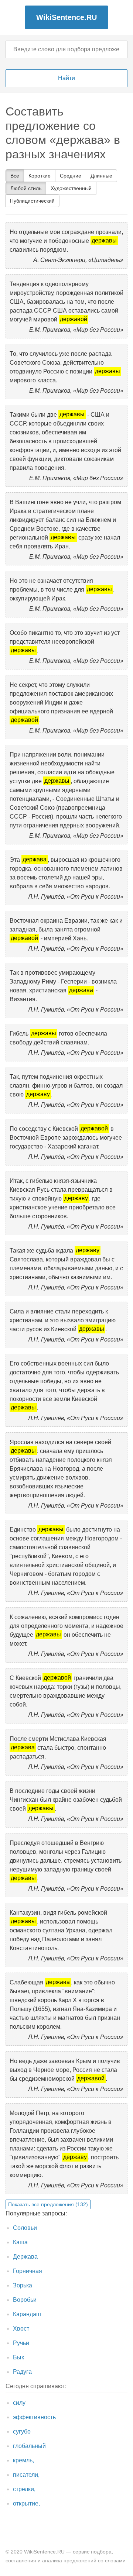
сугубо (22, 2432)
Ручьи (21, 2343)
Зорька (23, 2285)
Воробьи (25, 2300)
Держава (25, 2257)
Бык (18, 2357)
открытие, (26, 2503)
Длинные (101, 176)
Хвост (21, 2329)
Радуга (22, 2372)
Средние (71, 176)
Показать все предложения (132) (48, 2204)
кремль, (23, 2460)
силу (19, 2403)
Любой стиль (26, 188)
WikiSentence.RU (66, 17)
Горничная (28, 2271)
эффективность (34, 2417)
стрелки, (24, 2489)
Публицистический (32, 201)
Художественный (71, 188)
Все (15, 176)
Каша (20, 2242)
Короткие (40, 176)
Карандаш (27, 2314)
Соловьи (25, 2228)
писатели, (26, 2475)
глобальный (29, 2446)
